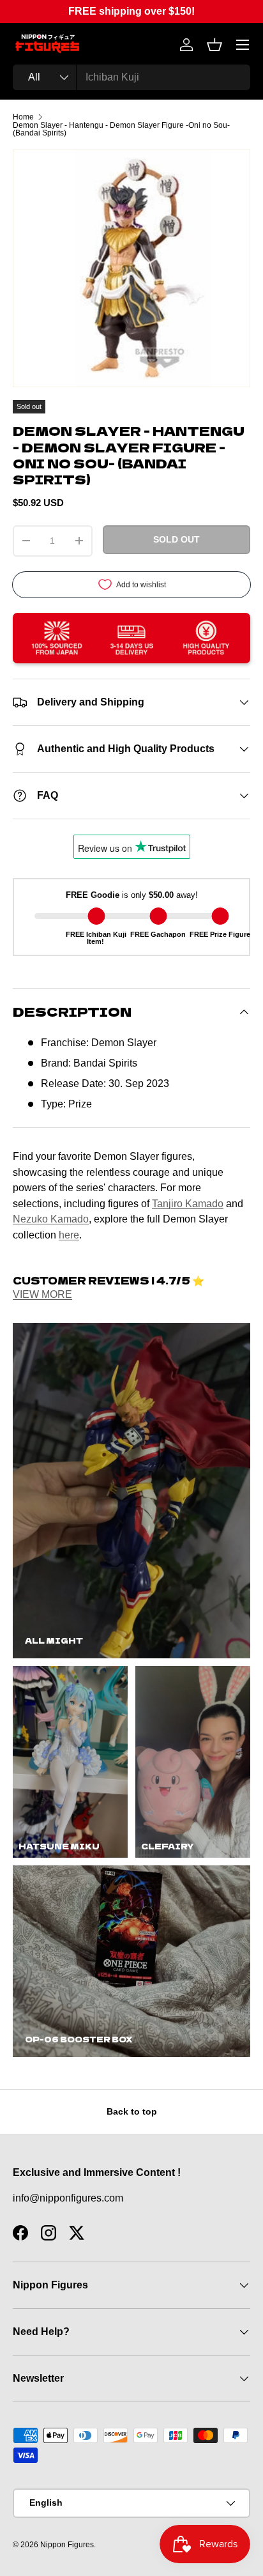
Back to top (132, 2111)
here (69, 1235)
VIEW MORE (42, 1294)
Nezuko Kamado (51, 1219)
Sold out (177, 539)
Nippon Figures (67, 2545)
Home (23, 117)
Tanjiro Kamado (188, 1203)
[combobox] (131, 77)
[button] (214, 45)
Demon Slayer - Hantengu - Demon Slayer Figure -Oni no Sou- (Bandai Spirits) (121, 129)
